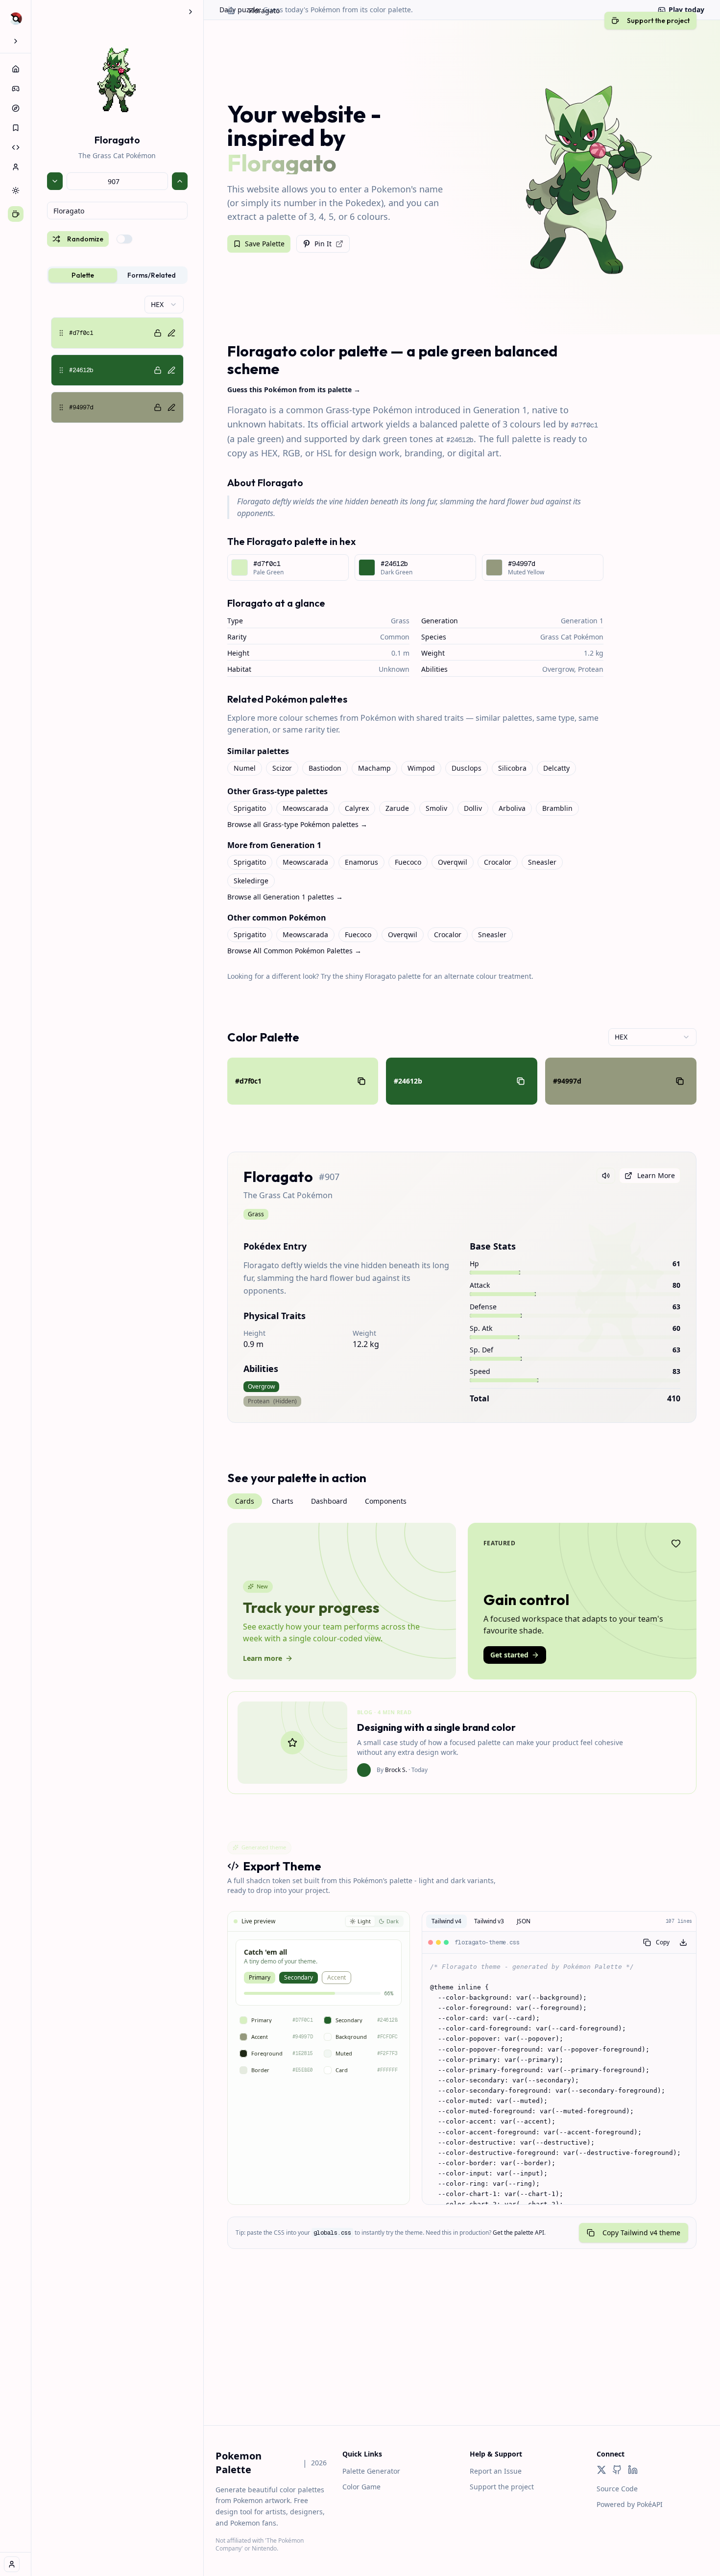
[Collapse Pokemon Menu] (191, 12)
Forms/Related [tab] (152, 275)
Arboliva (512, 808)
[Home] (16, 69)
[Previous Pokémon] (55, 181)
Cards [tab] (245, 1501)
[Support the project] (16, 214)
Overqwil (453, 862)
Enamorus (361, 862)
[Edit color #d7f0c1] (171, 333)
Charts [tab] (283, 1501)
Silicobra (512, 768)
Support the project (502, 2487)
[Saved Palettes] (16, 128)
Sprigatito (250, 808)
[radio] (360, 1922)
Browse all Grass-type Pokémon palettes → (297, 824)
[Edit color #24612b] (171, 370)
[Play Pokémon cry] (606, 1176)
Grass (400, 621)
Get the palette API (518, 2233)
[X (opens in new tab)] (601, 2470)
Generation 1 (582, 621)
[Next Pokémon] (180, 181)
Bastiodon (325, 768)
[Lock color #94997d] (158, 407)
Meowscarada (305, 808)
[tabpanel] (117, 359)
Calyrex (357, 808)
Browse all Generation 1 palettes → (285, 897)
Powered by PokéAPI (630, 2504)
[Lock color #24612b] (158, 370)
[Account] (16, 167)
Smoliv (436, 808)
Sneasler (542, 862)
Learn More (656, 1175)
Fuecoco (408, 862)
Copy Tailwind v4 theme (641, 2233)
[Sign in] (12, 2564)
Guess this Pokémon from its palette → (294, 390)
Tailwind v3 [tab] (489, 1921)
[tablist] (117, 275)
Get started (509, 1655)
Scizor (282, 768)
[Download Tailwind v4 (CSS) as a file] (683, 1942)
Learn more (263, 1658)
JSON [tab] (524, 1921)
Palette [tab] (83, 275)
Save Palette (265, 244)
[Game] (16, 89)
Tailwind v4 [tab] (446, 1921)
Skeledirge (251, 881)
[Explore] (16, 108)
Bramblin (557, 808)
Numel (245, 768)
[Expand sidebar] (16, 41)
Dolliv (473, 808)
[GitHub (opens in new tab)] (617, 2470)
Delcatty (556, 768)
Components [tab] (386, 1501)
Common (395, 637)
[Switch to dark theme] (16, 190)
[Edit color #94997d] (171, 407)
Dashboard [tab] (329, 1501)
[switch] (124, 239)
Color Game (361, 2487)
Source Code (617, 2489)
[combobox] (117, 211)
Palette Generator (371, 2471)
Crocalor (498, 862)
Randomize (85, 239)
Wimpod (421, 768)
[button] (117, 333)
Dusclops (467, 768)
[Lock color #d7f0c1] (158, 333)
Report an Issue (496, 2471)
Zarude (397, 808)
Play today (686, 10)
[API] (16, 147)
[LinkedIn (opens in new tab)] (633, 2470)
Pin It (323, 244)
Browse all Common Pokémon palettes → (294, 951)
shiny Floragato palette (383, 976)
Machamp (374, 768)
